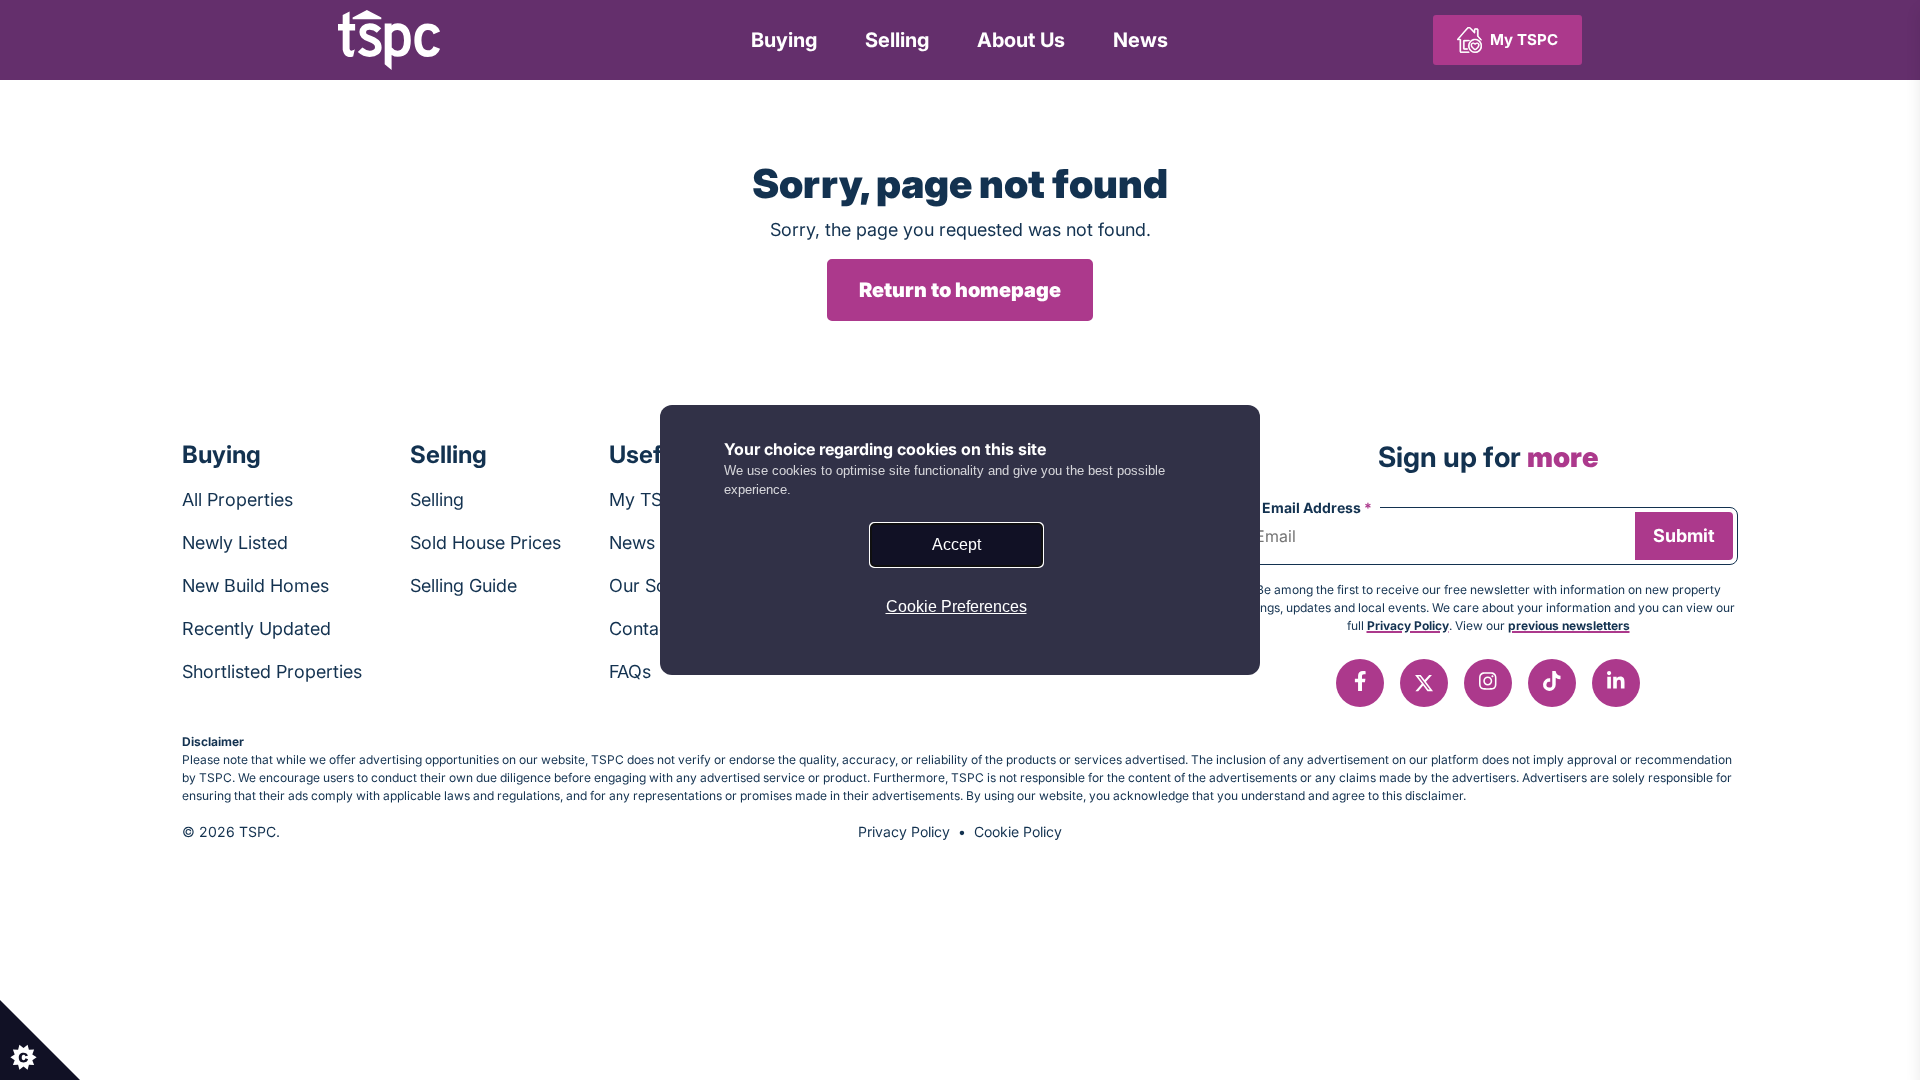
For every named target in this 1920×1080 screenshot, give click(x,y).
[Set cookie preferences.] (40, 1040)
